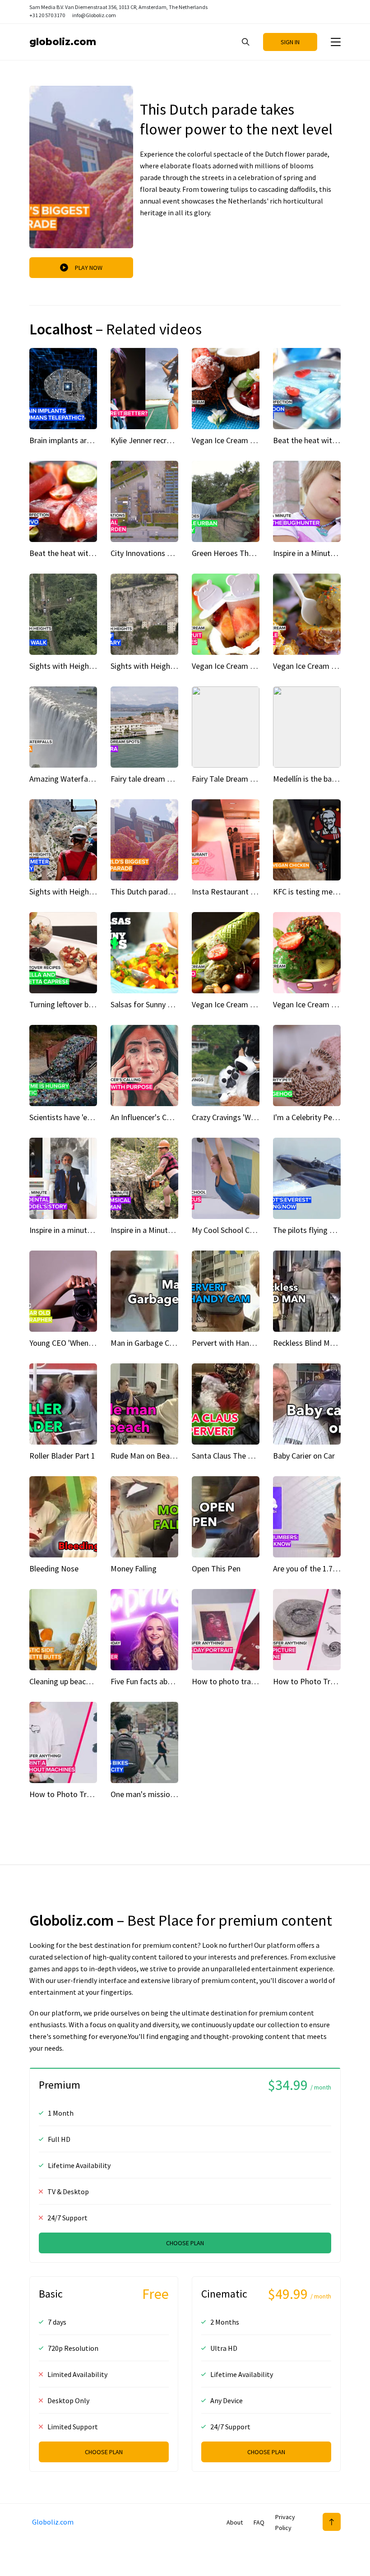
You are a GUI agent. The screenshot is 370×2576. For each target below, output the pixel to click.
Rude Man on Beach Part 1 (155, 1456)
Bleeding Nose (54, 1568)
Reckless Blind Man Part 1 (317, 1343)
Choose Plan (104, 2452)
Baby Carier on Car (304, 1456)
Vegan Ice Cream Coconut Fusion (247, 440)
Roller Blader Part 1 (62, 1456)
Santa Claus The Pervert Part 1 (243, 1456)
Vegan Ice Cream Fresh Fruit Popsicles (256, 666)
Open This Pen (216, 1568)
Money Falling (134, 1568)
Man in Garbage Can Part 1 (155, 1343)
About (235, 2522)
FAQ (259, 2522)
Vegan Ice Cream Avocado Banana (249, 1004)
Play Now (89, 268)
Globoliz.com (63, 42)
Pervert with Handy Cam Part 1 (244, 1343)
